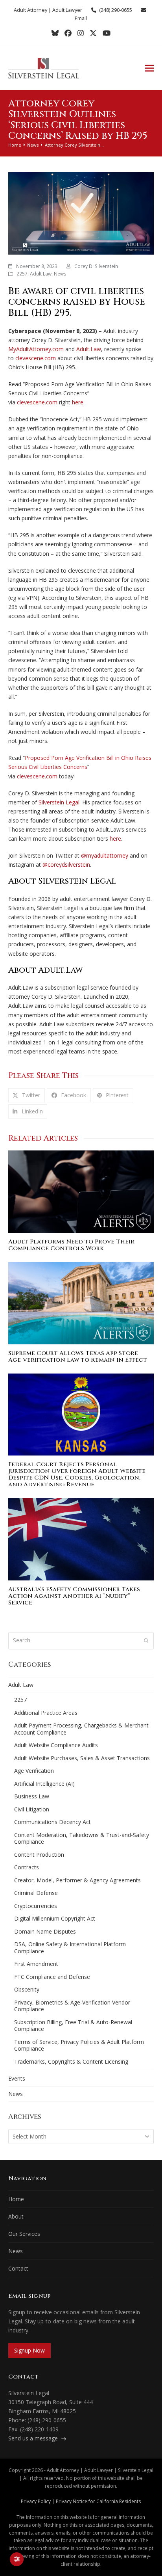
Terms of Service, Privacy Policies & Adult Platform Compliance (79, 2045)
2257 (22, 274)
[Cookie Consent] (17, 2559)
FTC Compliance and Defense (52, 1977)
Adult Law (41, 274)
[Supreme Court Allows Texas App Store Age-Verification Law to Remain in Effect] (81, 1302)
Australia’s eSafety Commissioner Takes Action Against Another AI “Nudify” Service (74, 1596)
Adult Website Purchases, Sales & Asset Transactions (82, 1758)
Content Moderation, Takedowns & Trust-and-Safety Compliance (82, 1838)
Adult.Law (89, 349)
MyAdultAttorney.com (36, 349)
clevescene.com (36, 358)
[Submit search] (146, 1641)
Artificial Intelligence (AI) (44, 1784)
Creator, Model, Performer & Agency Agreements (77, 1880)
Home (16, 2199)
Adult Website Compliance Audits (56, 1745)
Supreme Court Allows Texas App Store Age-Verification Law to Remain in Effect (78, 1357)
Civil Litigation (32, 1809)
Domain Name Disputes (45, 1931)
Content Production (39, 1855)
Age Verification (34, 1771)
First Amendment (36, 1964)
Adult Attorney (30, 10)
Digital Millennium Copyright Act (55, 1918)
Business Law (32, 1796)
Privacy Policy (36, 2501)
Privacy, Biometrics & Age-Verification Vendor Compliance (72, 2006)
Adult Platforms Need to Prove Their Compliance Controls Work (71, 1245)
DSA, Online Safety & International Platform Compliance (70, 1948)
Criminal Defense (36, 1893)
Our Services (24, 2234)
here (78, 402)
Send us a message (34, 2438)
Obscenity (27, 1989)
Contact (18, 2268)
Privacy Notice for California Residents (98, 2501)
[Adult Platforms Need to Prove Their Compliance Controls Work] (81, 1191)
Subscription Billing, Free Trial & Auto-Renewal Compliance (73, 2026)
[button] (149, 68)
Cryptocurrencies (36, 1906)
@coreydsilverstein (66, 865)
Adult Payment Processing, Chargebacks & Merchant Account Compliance (81, 1729)
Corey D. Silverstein (96, 266)
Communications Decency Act (52, 1822)
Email (81, 18)
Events (17, 2078)
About (16, 2216)
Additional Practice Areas (46, 1713)
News (60, 274)
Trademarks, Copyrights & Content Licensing (71, 2061)
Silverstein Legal (59, 802)
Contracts (27, 1867)
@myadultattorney (105, 855)
